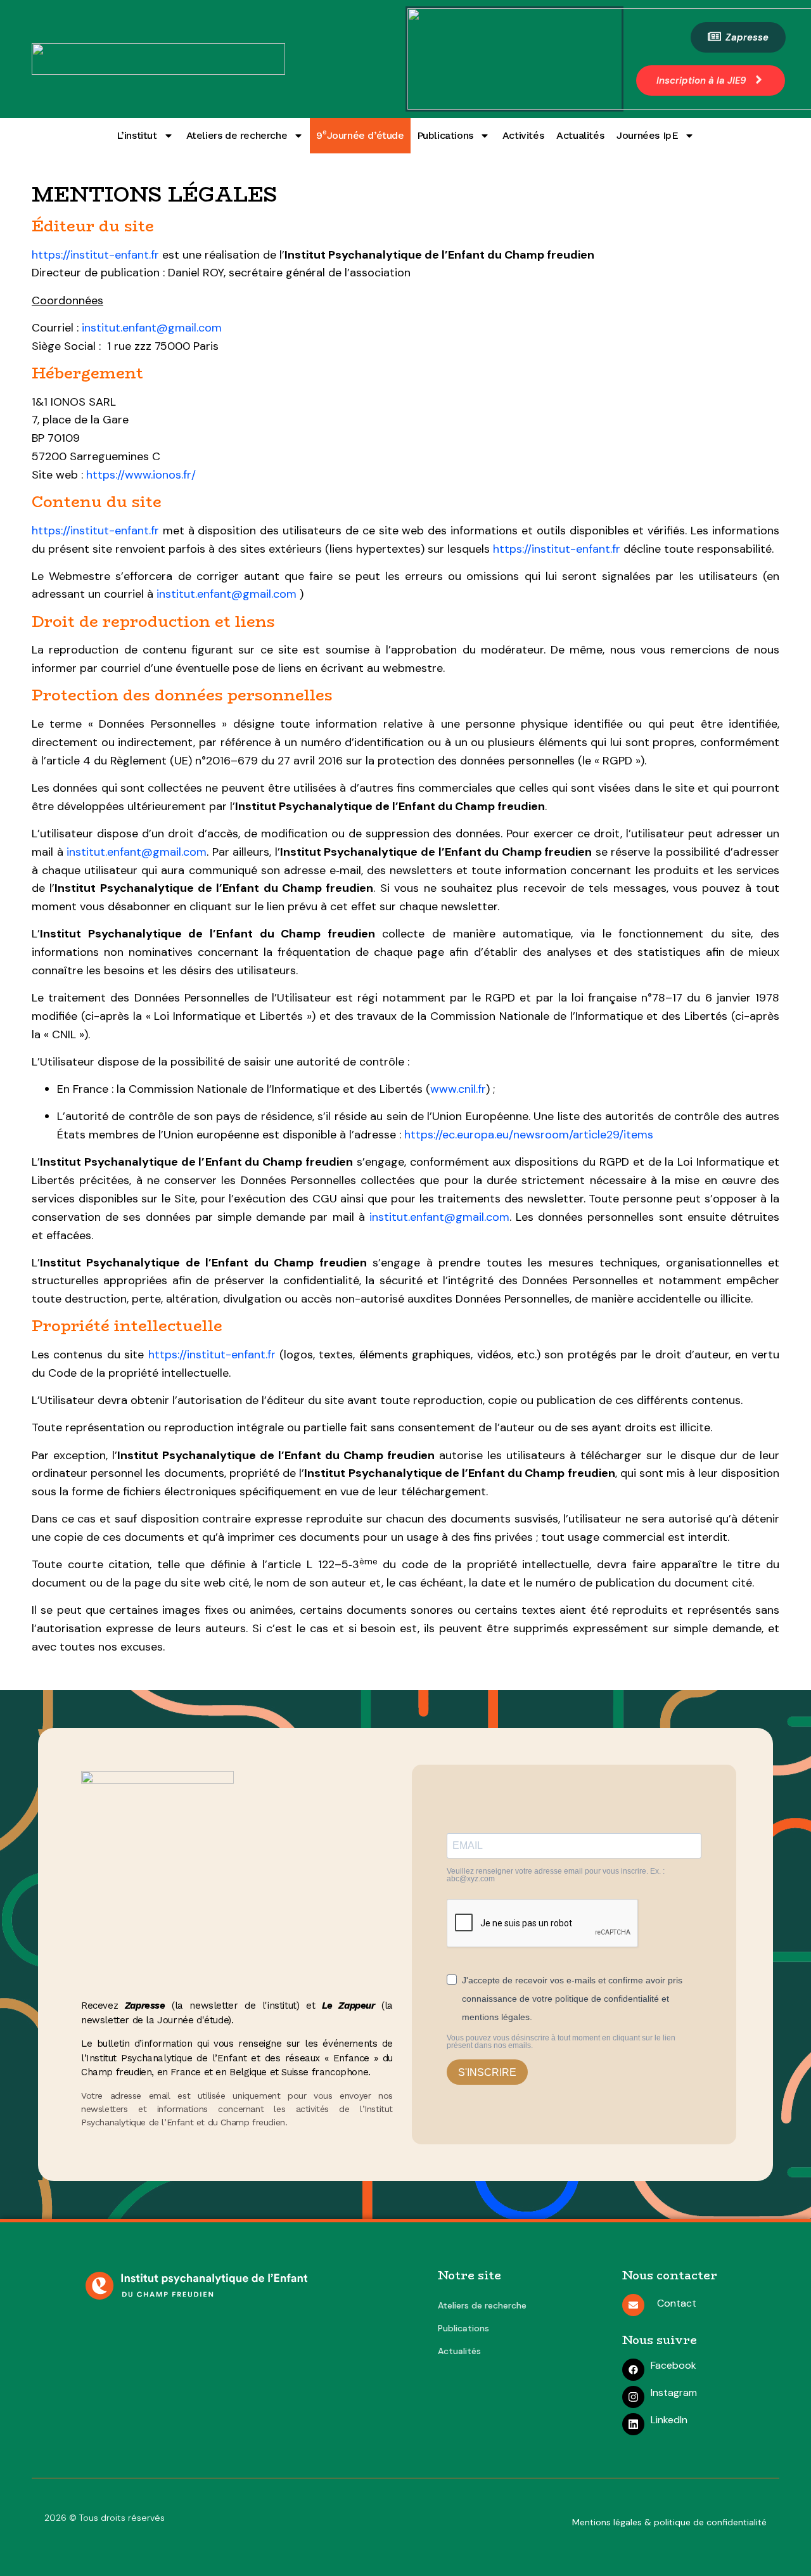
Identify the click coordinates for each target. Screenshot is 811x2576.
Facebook (674, 2365)
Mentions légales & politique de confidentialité (669, 2522)
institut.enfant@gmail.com (152, 328)
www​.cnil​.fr (458, 1089)
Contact (677, 2303)
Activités (523, 135)
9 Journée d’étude (360, 134)
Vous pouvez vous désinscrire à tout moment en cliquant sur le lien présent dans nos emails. (561, 2042)
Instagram (674, 2392)
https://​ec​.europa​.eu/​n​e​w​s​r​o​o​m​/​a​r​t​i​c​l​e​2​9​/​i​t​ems (529, 1135)
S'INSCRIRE (487, 2072)
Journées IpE (647, 135)
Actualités (580, 135)
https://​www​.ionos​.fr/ (141, 475)
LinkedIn (669, 2420)
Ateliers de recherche (237, 135)
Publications (445, 135)
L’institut (137, 135)
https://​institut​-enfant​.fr (95, 255)
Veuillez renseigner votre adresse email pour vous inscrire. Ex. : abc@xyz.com (556, 1875)
